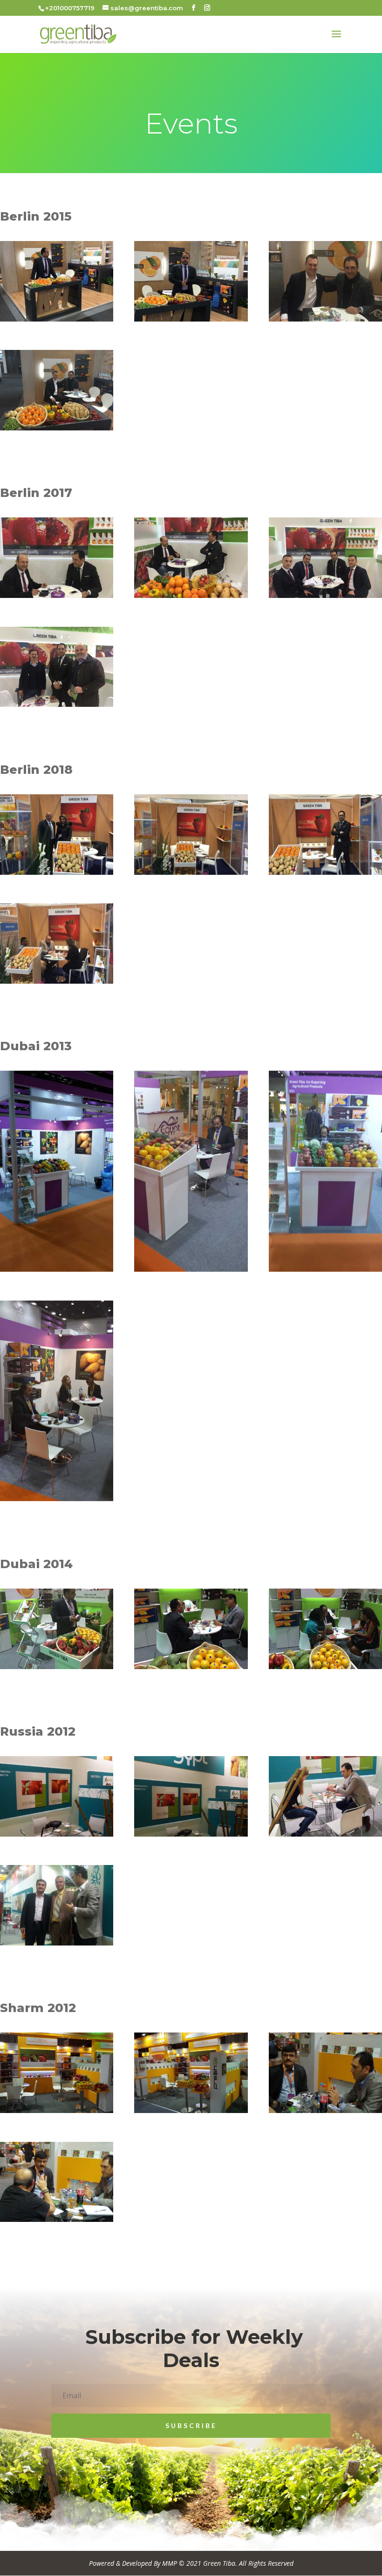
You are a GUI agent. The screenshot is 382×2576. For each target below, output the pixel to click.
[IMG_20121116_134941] (57, 2219)
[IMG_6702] (57, 704)
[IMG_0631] (57, 981)
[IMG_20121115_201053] (191, 2110)
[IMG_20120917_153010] (57, 1943)
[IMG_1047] (57, 1667)
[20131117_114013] (57, 1499)
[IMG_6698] (325, 595)
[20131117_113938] (191, 1269)
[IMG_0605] (191, 872)
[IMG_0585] (57, 872)
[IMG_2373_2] (57, 319)
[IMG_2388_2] (57, 428)
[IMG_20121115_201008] (57, 2110)
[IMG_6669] (191, 595)
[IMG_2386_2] (325, 319)
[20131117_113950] (325, 1269)
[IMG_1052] (325, 1667)
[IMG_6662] (57, 595)
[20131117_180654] (57, 1269)
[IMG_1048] (191, 1667)
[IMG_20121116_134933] (325, 2110)
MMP (170, 2563)
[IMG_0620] (325, 872)
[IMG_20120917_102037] (191, 1834)
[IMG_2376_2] (191, 319)
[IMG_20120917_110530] (325, 1834)
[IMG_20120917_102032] (57, 1834)
